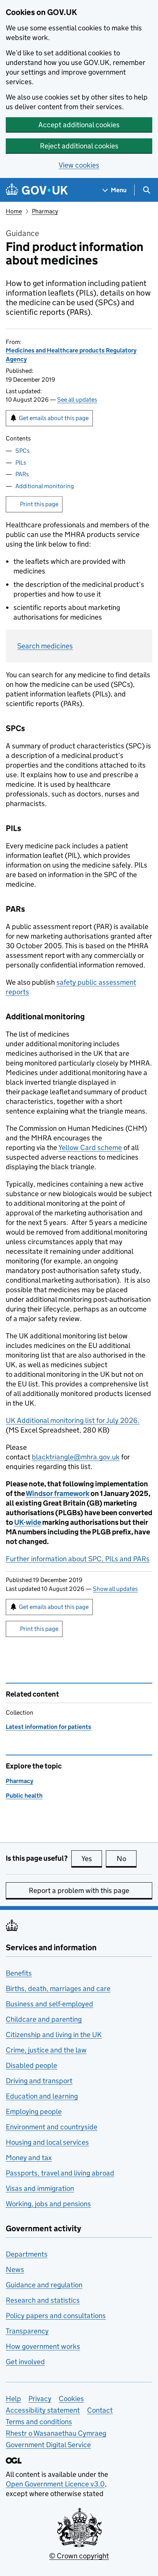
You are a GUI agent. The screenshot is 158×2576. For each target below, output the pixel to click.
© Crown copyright (79, 2556)
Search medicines (45, 646)
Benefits (19, 1973)
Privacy (40, 2399)
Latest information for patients (49, 1727)
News (15, 2269)
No (127, 1859)
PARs (22, 474)
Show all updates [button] (115, 1589)
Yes (92, 1859)
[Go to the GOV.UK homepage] (37, 190)
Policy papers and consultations (56, 2316)
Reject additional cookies (79, 146)
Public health (24, 1796)
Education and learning (42, 2096)
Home (14, 211)
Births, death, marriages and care (58, 1989)
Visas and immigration (40, 2188)
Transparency (27, 2331)
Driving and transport (39, 2081)
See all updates (77, 400)
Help (13, 2399)
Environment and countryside (52, 2127)
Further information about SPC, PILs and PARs (78, 1559)
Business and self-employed (49, 2004)
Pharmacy (45, 211)
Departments (27, 2254)
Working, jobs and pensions (48, 2204)
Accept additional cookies (79, 125)
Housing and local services (47, 2142)
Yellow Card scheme (90, 1148)
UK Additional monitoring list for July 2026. (73, 1420)
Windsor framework (58, 1493)
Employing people (34, 2111)
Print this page (39, 504)
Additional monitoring (45, 486)
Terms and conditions (39, 2422)
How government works (43, 2346)
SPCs (22, 451)
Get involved (25, 2362)
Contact (100, 2410)
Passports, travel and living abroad (60, 2173)
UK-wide (28, 1522)
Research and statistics (43, 2300)
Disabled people (31, 2065)
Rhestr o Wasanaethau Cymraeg (56, 2433)
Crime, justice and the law (46, 2050)
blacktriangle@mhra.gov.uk (76, 1457)
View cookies (79, 165)
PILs (21, 463)
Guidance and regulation (44, 2285)
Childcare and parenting (44, 2019)
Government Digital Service (48, 2445)
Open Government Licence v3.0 (55, 2484)
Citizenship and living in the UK (54, 2035)
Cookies (71, 2399)
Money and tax (29, 2158)
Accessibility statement (43, 2410)
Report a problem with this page (79, 1890)
